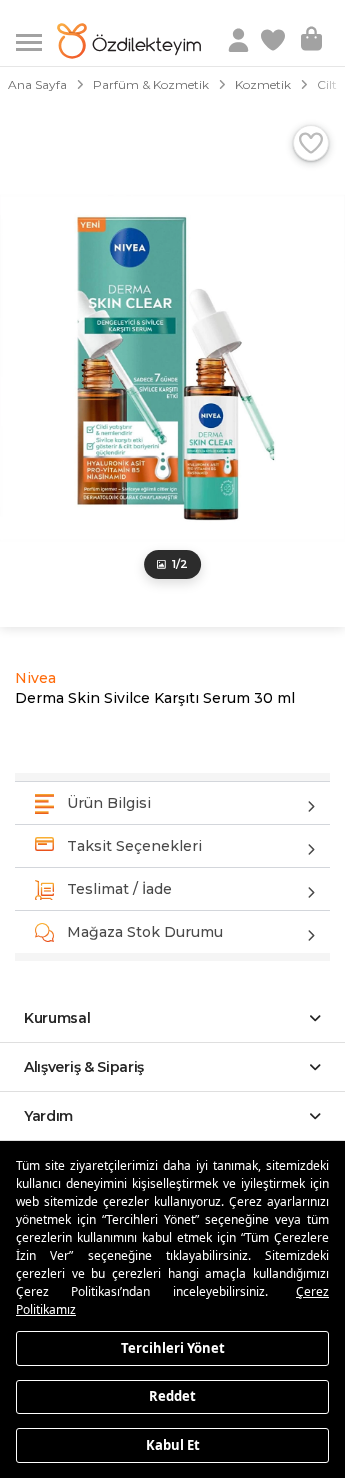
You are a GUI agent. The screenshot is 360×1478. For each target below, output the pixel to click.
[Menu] (36, 40)
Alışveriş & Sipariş (84, 1067)
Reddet (172, 1396)
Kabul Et (173, 1444)
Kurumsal (57, 1018)
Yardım (48, 1116)
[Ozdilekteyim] (129, 41)
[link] (275, 41)
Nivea (35, 678)
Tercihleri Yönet (173, 1347)
